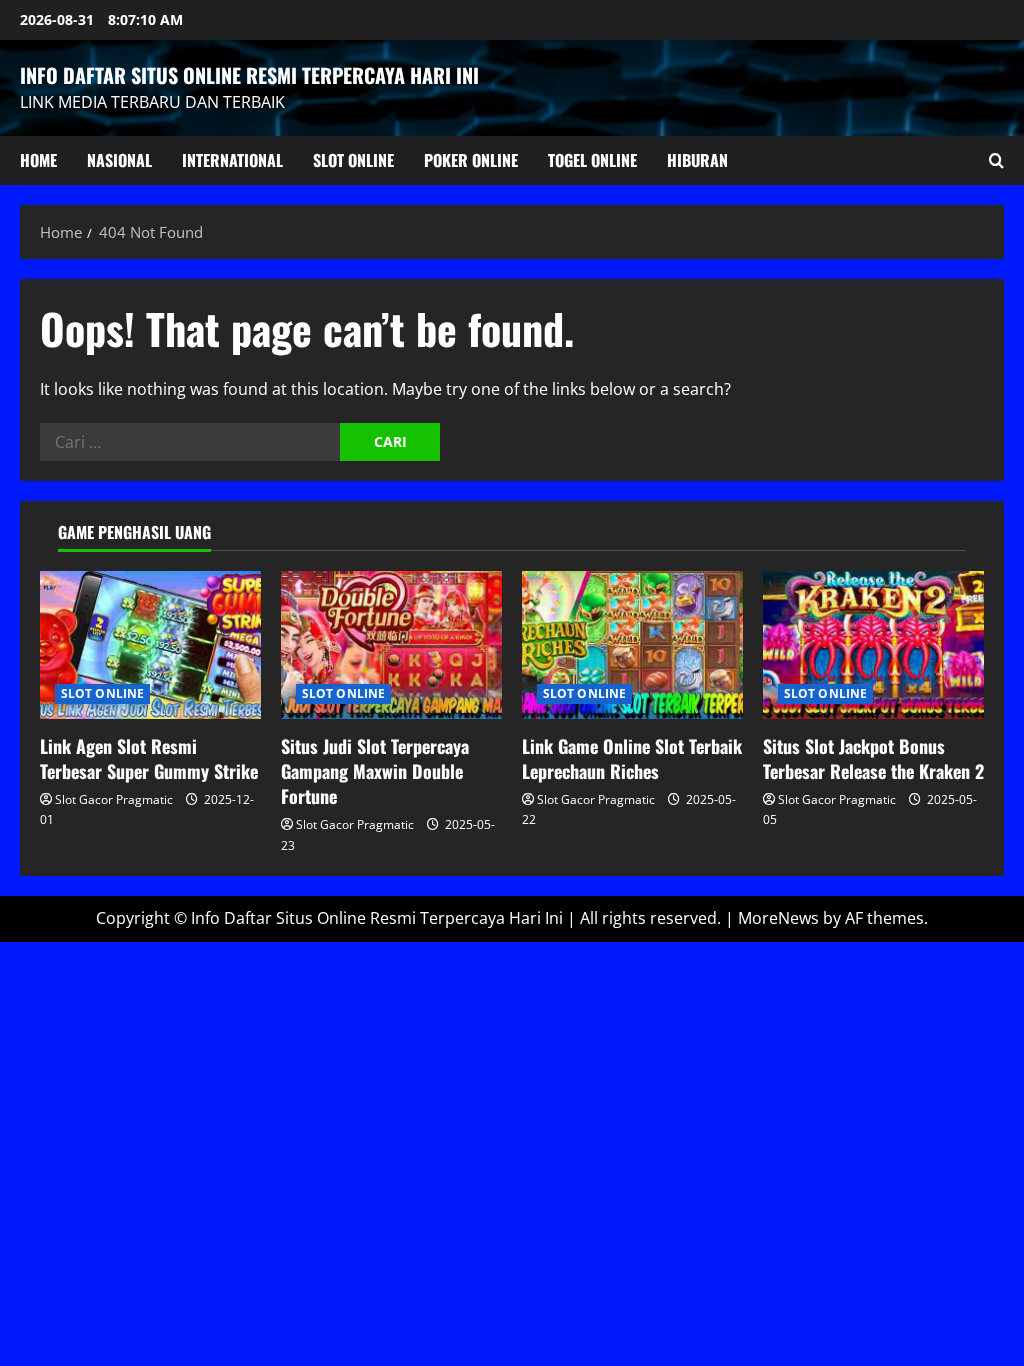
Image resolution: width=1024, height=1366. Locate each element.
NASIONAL (119, 160)
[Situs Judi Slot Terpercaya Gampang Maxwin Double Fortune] (391, 644)
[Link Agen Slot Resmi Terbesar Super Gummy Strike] (150, 644)
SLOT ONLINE (353, 160)
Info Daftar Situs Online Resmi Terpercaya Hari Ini (249, 75)
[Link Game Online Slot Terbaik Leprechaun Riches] (632, 644)
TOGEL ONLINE (592, 160)
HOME (38, 160)
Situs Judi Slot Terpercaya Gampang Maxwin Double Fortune (375, 771)
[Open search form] (996, 160)
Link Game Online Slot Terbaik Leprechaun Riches (632, 758)
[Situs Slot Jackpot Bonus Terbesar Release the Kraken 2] (873, 644)
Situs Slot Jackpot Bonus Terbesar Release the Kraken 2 (873, 758)
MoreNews (778, 918)
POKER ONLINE (471, 160)
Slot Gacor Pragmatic (114, 799)
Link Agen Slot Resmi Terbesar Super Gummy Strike (149, 758)
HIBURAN (697, 160)
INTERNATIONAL (232, 160)
